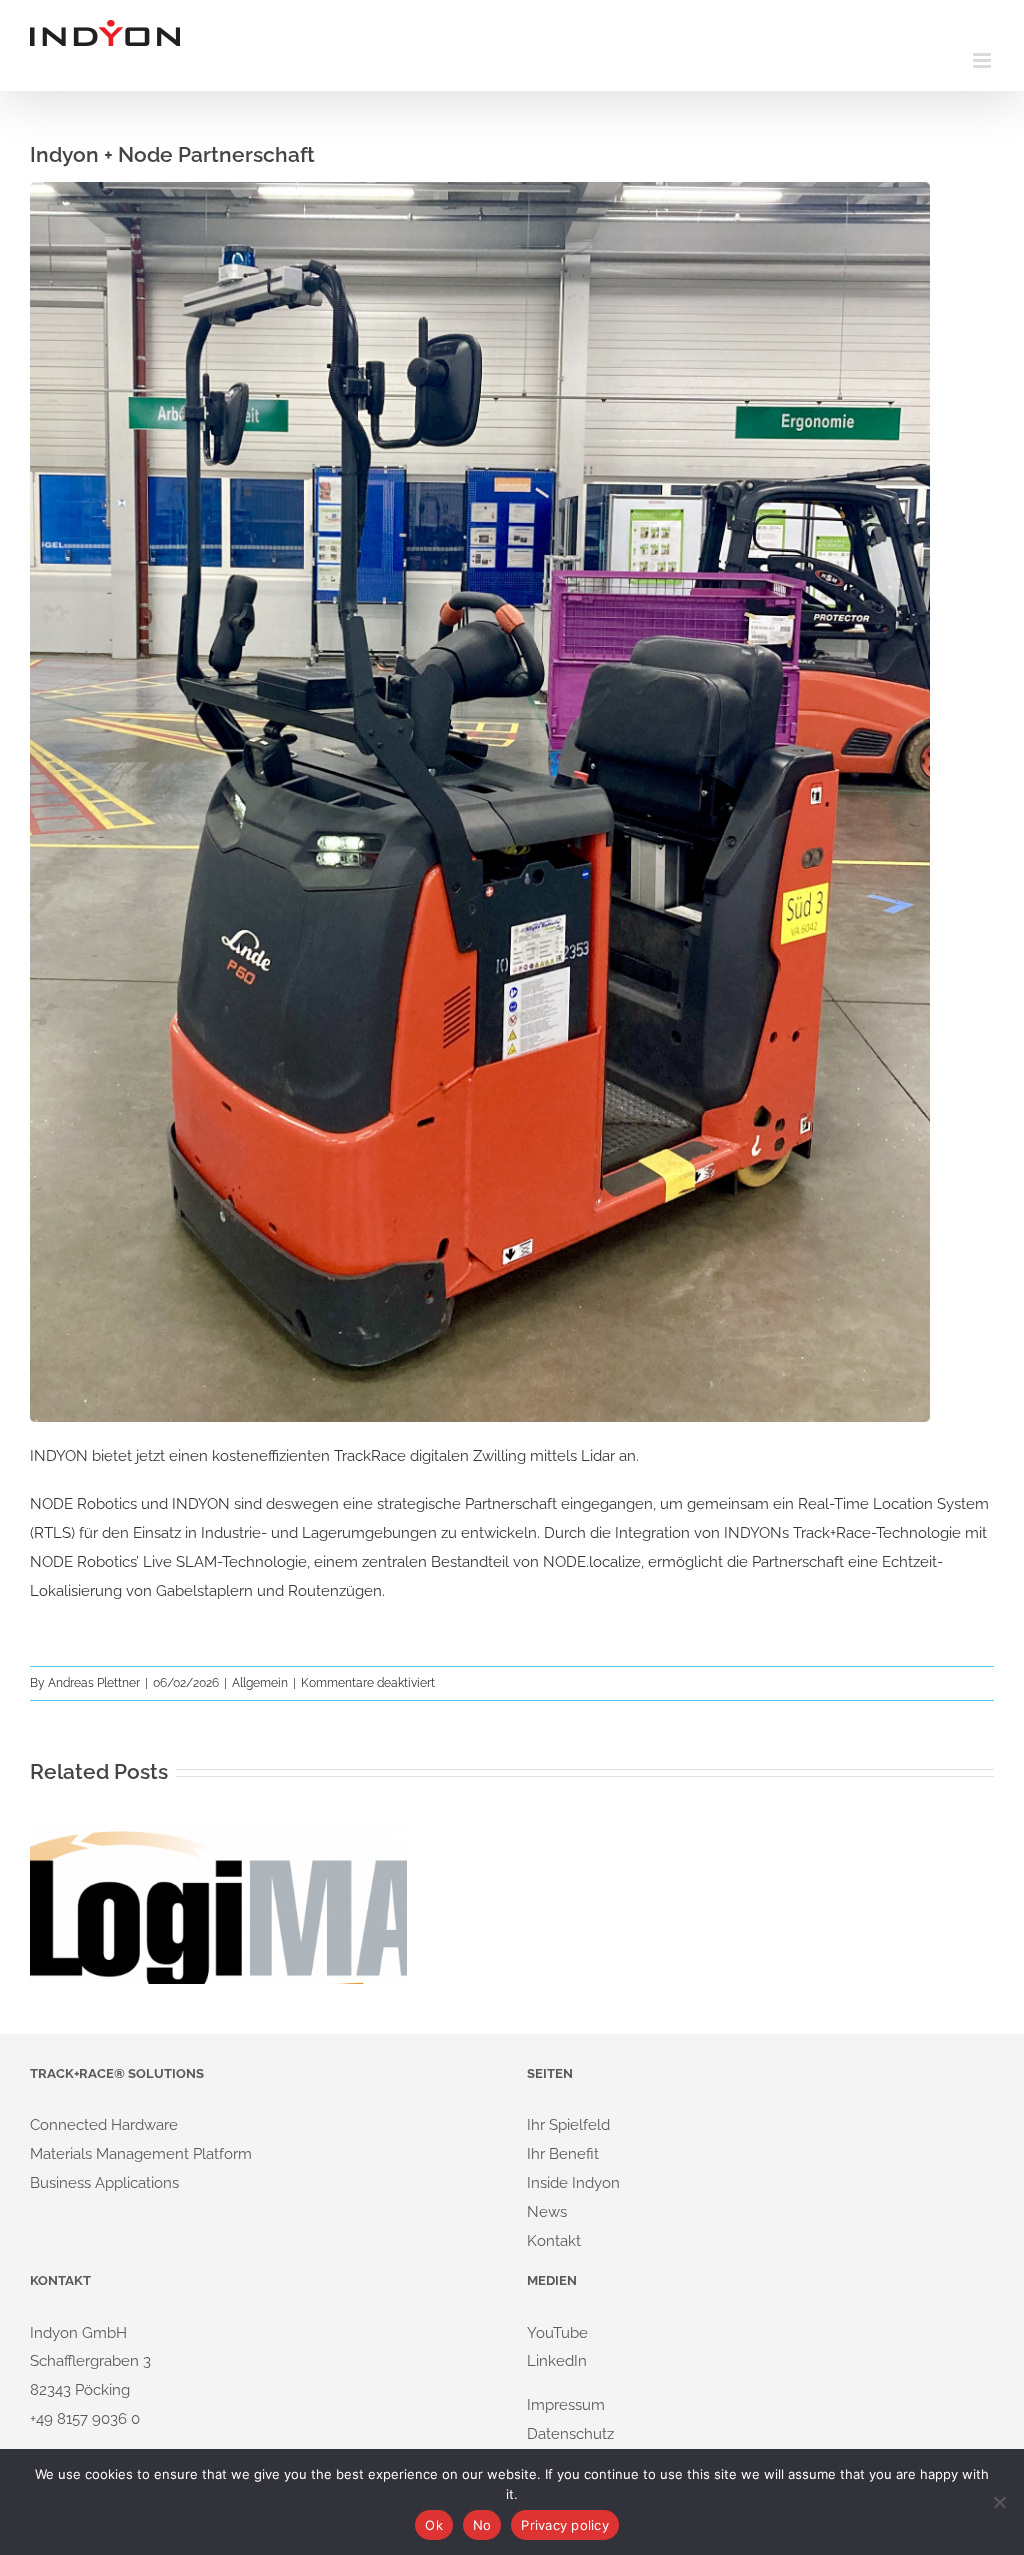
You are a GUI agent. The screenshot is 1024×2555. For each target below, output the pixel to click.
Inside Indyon (573, 2183)
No (482, 2525)
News (547, 2212)
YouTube (557, 2333)
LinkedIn (557, 2361)
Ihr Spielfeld (568, 2125)
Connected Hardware (104, 2125)
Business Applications (104, 2183)
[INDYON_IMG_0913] (480, 189)
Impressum (566, 2405)
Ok (434, 2525)
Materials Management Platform (141, 2154)
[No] (999, 2502)
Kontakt (554, 2241)
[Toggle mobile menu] (983, 60)
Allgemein (260, 1683)
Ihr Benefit (563, 2154)
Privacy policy (565, 2525)
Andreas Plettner (94, 1683)
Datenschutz (570, 2434)
